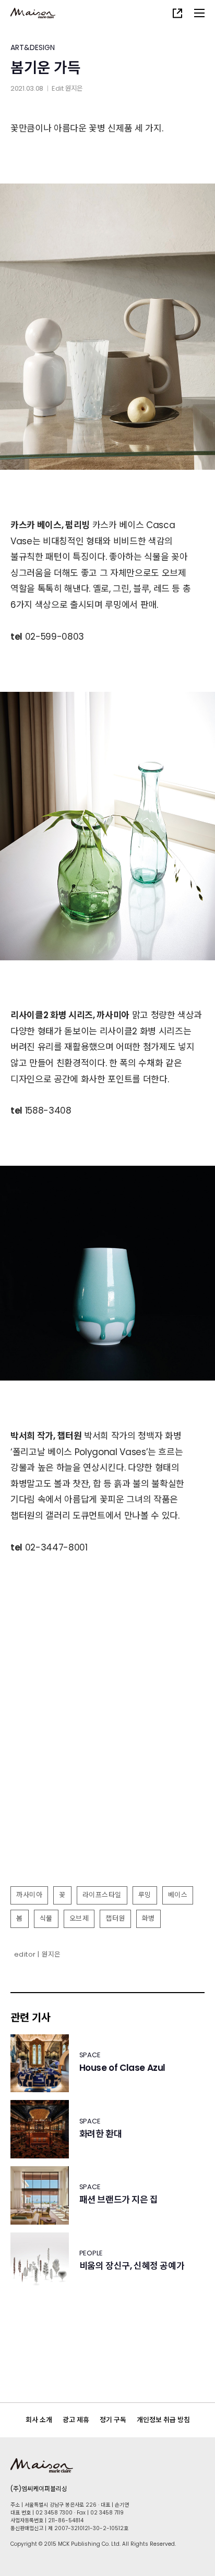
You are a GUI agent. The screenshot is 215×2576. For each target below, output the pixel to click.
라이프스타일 (102, 1895)
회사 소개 (39, 2420)
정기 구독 (113, 2420)
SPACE (90, 2055)
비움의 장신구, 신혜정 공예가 (132, 2266)
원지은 (74, 88)
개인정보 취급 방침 (163, 2420)
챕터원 (115, 1918)
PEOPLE (91, 2253)
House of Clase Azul (122, 2068)
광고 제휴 (76, 2420)
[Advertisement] (107, 1767)
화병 (148, 1918)
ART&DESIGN (33, 47)
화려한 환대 (101, 2134)
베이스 (178, 1895)
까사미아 (29, 1895)
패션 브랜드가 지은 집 (119, 2200)
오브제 (79, 1918)
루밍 (145, 1895)
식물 (46, 1918)
